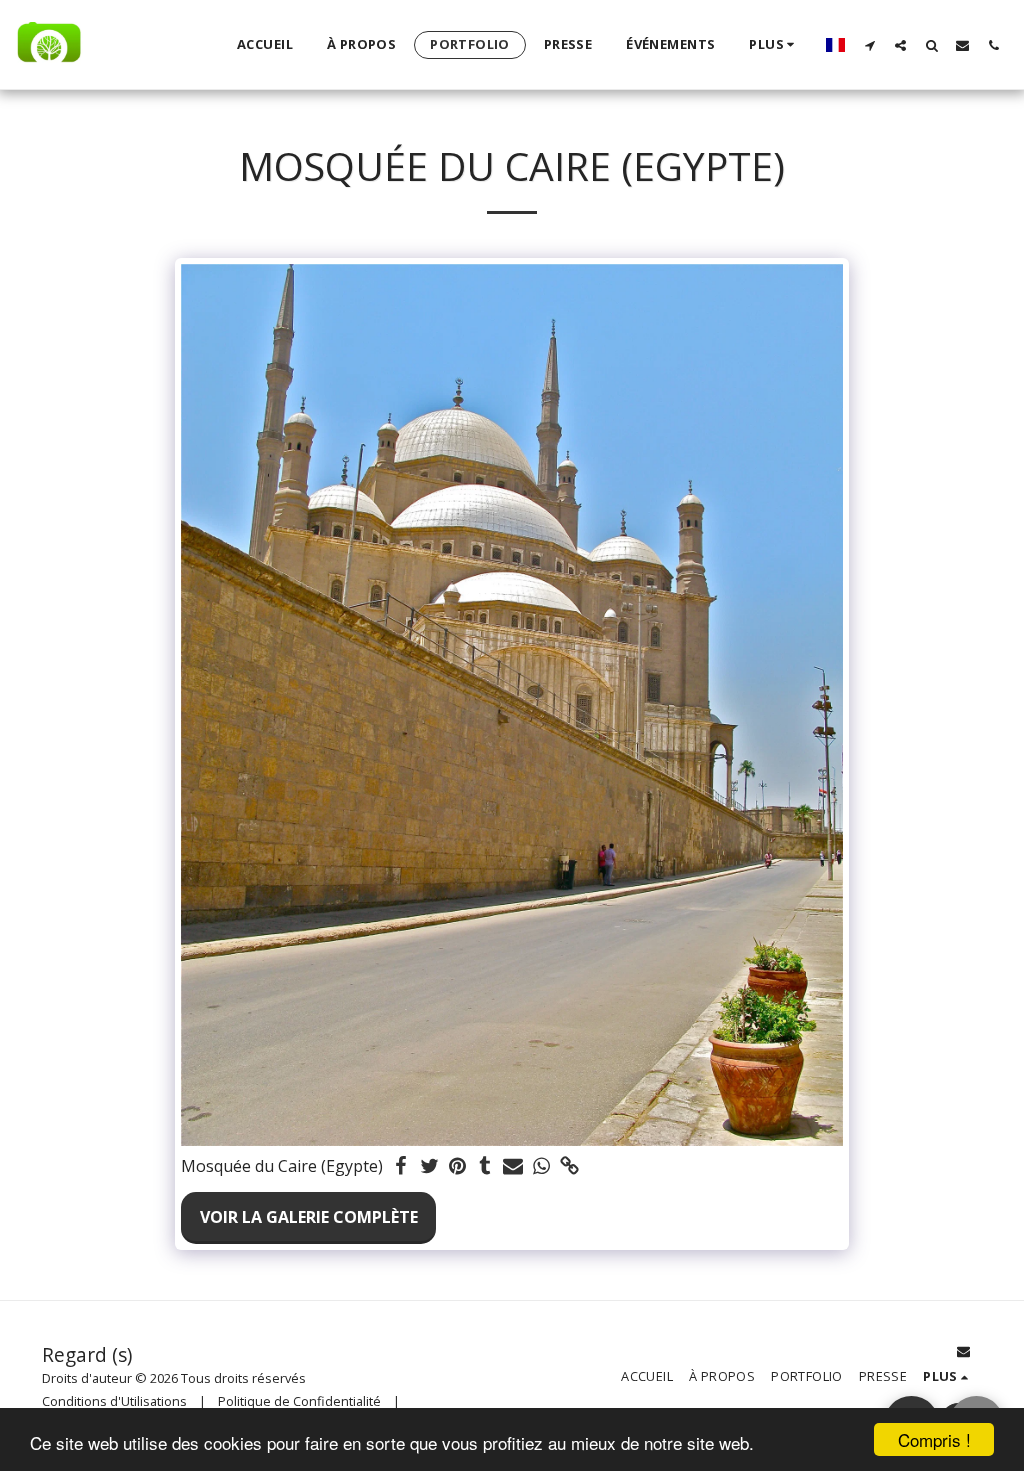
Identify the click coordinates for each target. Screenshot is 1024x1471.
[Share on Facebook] (401, 1166)
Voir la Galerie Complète (309, 1217)
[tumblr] (485, 1166)
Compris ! (934, 1439)
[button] (869, 45)
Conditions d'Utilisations (114, 1401)
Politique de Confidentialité (299, 1401)
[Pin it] (457, 1166)
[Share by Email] (513, 1166)
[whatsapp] (541, 1166)
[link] (569, 1166)
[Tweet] (429, 1166)
